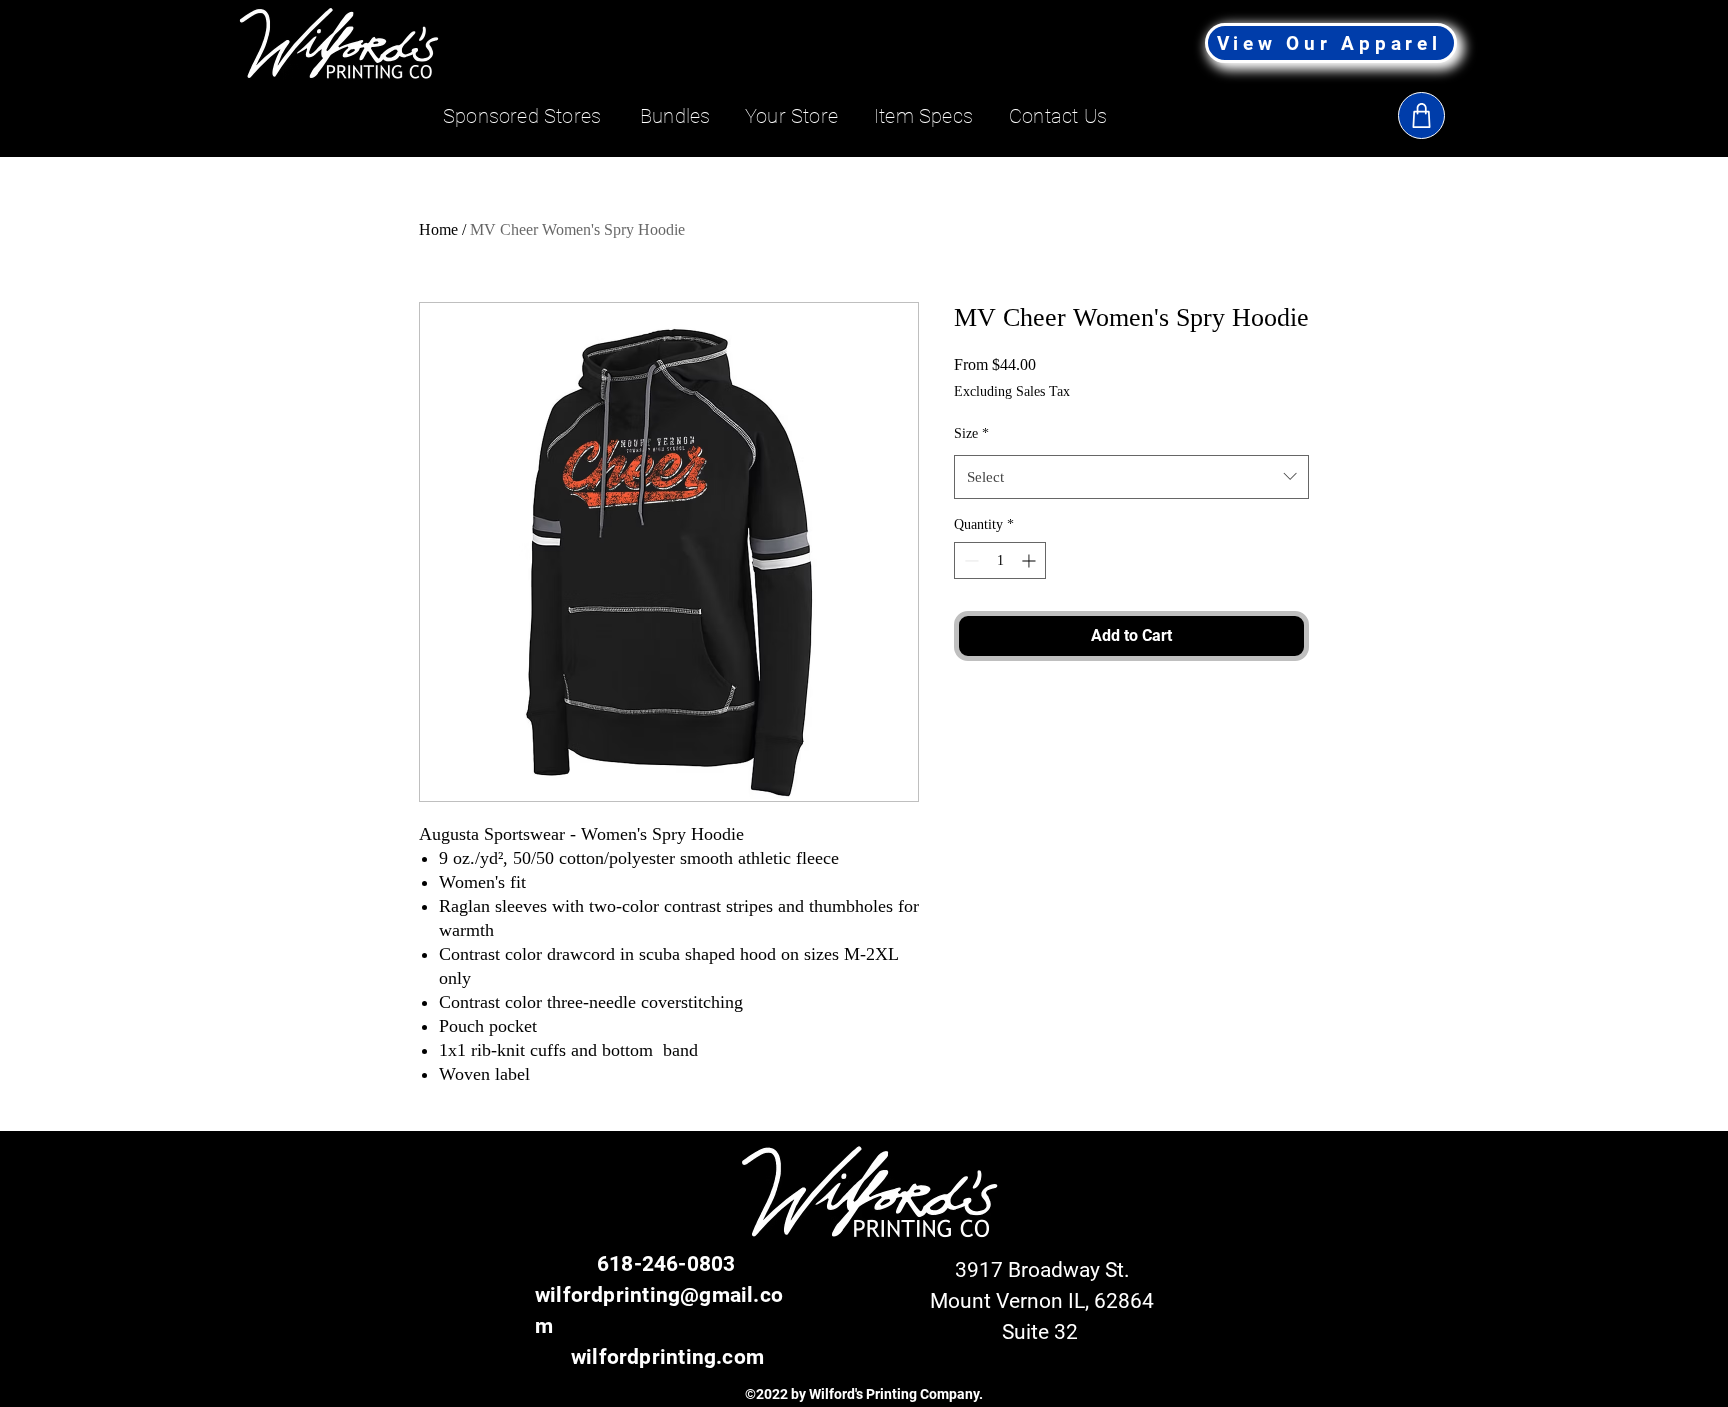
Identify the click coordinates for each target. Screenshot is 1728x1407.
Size (971, 433)
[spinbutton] (1000, 560)
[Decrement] (969, 560)
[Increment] (1030, 560)
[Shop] (1421, 115)
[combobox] (1131, 477)
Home (438, 229)
